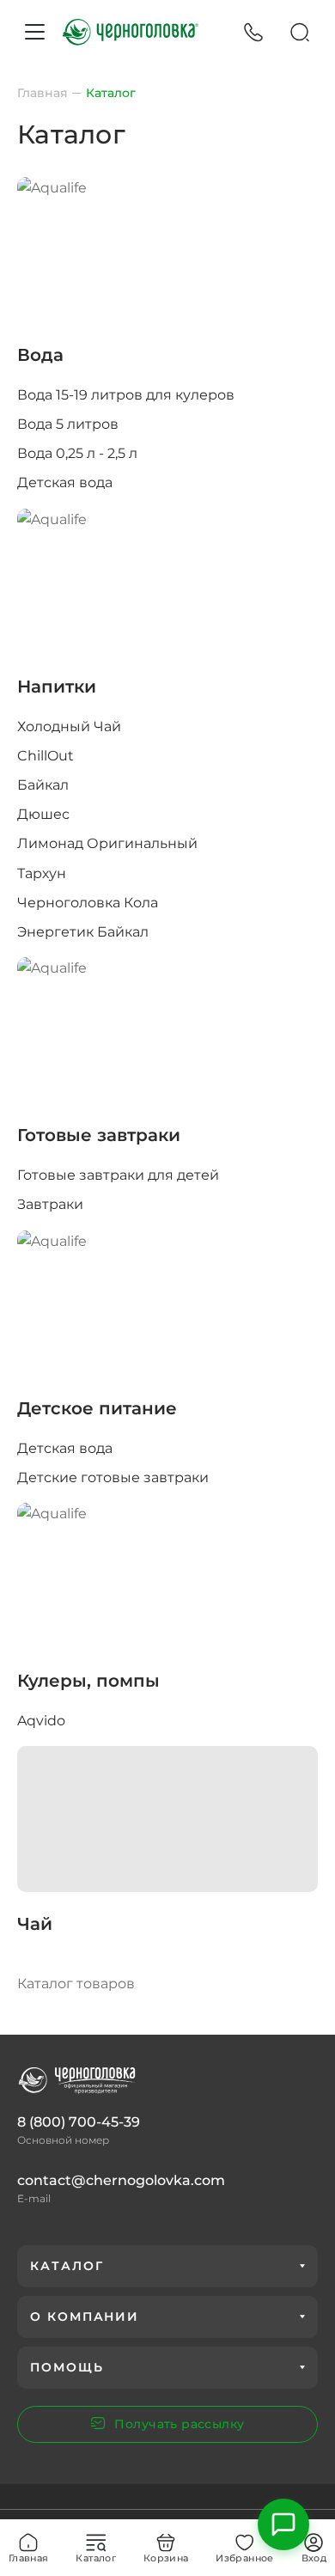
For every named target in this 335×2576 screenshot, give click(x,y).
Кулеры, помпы (88, 1681)
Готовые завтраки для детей (118, 1175)
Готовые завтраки (99, 1135)
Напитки (57, 687)
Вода (40, 355)
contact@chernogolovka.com (121, 2180)
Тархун (42, 873)
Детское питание (97, 1408)
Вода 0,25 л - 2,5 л (77, 453)
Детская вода (65, 482)
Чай (35, 1924)
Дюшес (43, 814)
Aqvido (41, 1721)
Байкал (43, 785)
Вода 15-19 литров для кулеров (126, 395)
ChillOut (46, 756)
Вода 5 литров (68, 424)
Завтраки (50, 1204)
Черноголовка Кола (88, 903)
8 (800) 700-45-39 (79, 2122)
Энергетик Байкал (83, 932)
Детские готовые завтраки (113, 1477)
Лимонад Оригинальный (107, 843)
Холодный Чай (69, 726)
